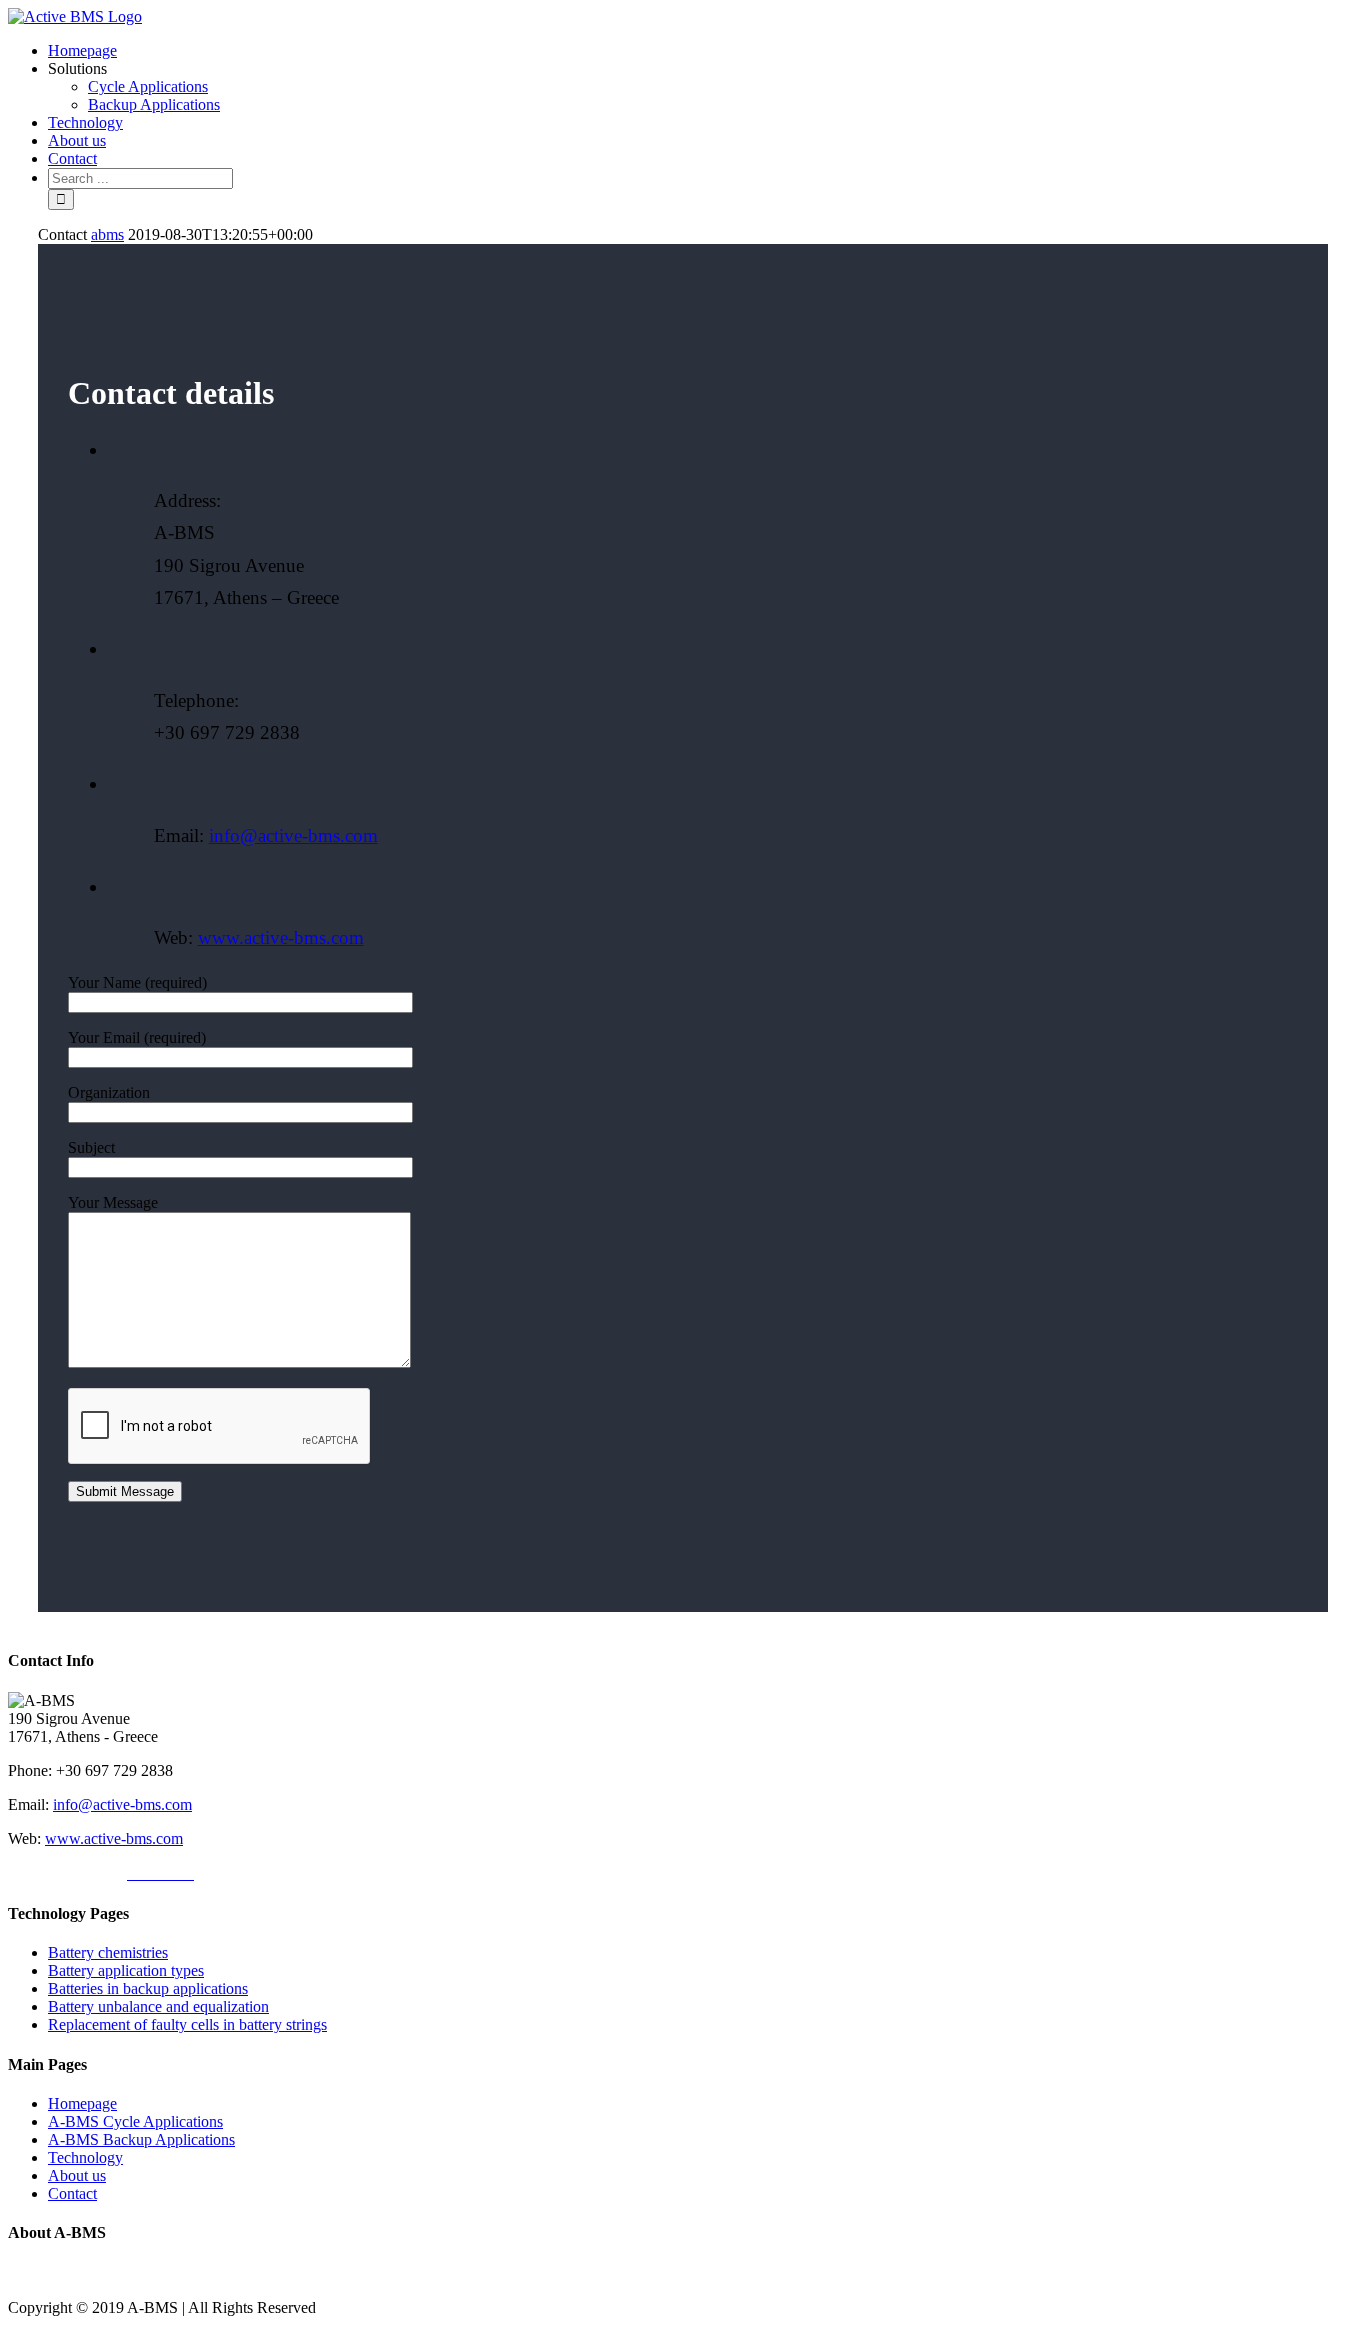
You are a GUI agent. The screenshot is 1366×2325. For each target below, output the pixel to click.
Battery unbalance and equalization (158, 2006)
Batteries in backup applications (148, 1988)
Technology (85, 2157)
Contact (72, 2193)
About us (77, 2175)
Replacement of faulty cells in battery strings (187, 2024)
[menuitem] (703, 51)
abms (107, 234)
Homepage (82, 2103)
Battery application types (126, 1970)
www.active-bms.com (281, 937)
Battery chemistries (108, 1952)
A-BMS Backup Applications (141, 2139)
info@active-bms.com (293, 835)
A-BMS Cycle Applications (135, 2121)
